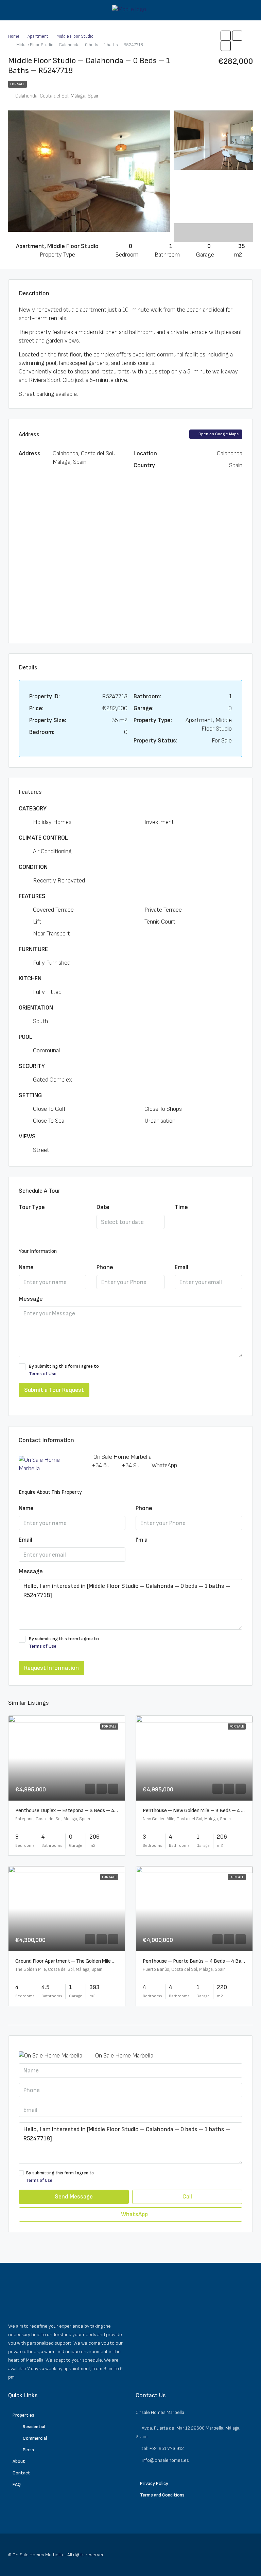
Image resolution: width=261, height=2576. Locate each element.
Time (181, 1207)
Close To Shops (163, 1109)
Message (31, 1299)
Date (103, 1207)
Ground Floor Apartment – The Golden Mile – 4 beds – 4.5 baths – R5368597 (103, 1961)
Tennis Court (160, 922)
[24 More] (213, 227)
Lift (37, 922)
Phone (105, 1267)
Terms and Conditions (162, 2495)
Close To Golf (49, 1109)
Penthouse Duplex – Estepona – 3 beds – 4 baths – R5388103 (87, 1811)
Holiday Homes (52, 822)
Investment (159, 822)
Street (41, 1150)
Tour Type (32, 1207)
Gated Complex (52, 1080)
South (40, 1021)
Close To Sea (49, 1121)
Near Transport (51, 934)
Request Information (51, 1668)
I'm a (142, 1540)
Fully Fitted (47, 992)
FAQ (17, 2484)
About (19, 2461)
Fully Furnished (52, 963)
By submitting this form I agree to (64, 1370)
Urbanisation (160, 1121)
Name (26, 1267)
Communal (47, 1050)
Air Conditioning (52, 851)
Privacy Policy (154, 2483)
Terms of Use (43, 1374)
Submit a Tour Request (54, 1390)
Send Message (74, 2197)
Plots (28, 2450)
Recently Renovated (59, 881)
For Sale (18, 84)
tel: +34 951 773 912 (163, 2448)
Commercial (35, 2438)
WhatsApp (164, 1465)
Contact (21, 2473)
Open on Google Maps (218, 434)
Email (181, 1267)
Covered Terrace (53, 910)
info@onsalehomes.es (165, 2460)
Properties (23, 2415)
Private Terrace (163, 910)
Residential (34, 2427)
